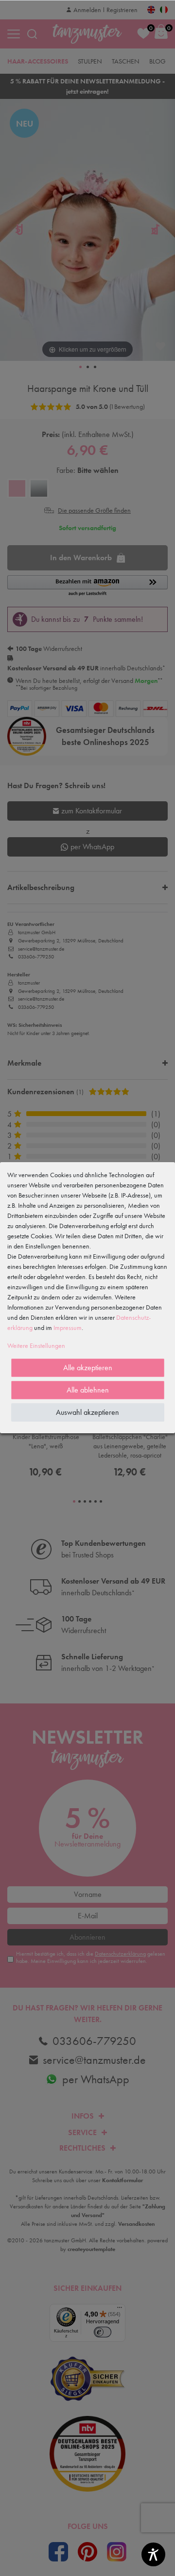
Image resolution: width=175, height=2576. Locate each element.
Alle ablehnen (88, 1390)
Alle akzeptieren (88, 1368)
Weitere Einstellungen (36, 1345)
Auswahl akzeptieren (87, 1412)
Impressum (68, 1328)
